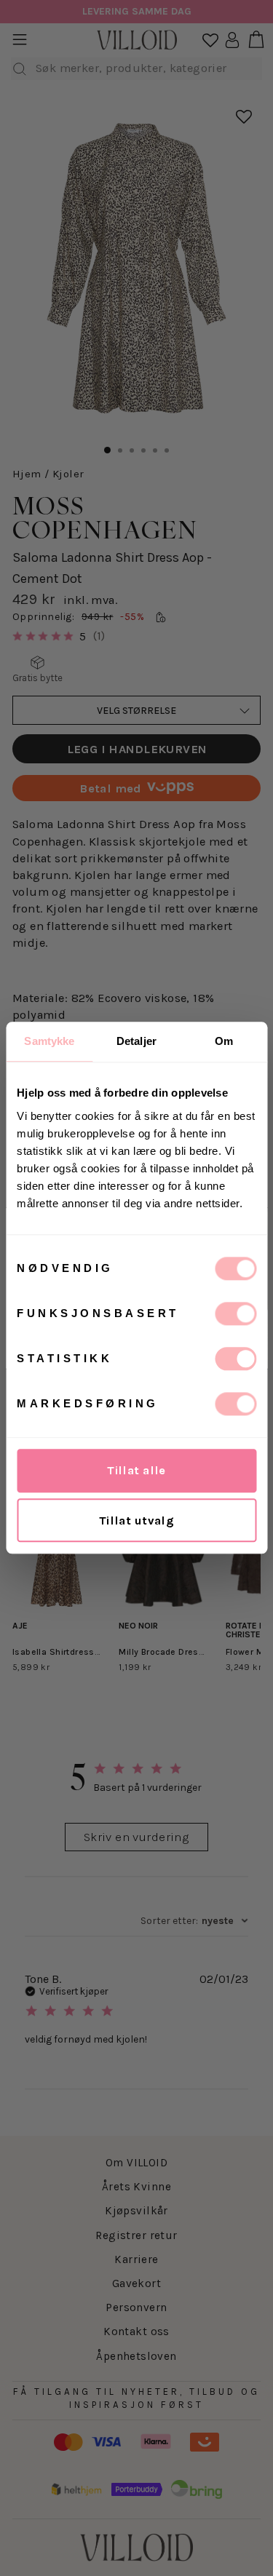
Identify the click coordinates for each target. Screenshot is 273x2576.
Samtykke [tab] (49, 1041)
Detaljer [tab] (136, 1041)
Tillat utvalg (136, 1520)
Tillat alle (136, 1470)
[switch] (236, 1313)
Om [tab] (224, 1041)
